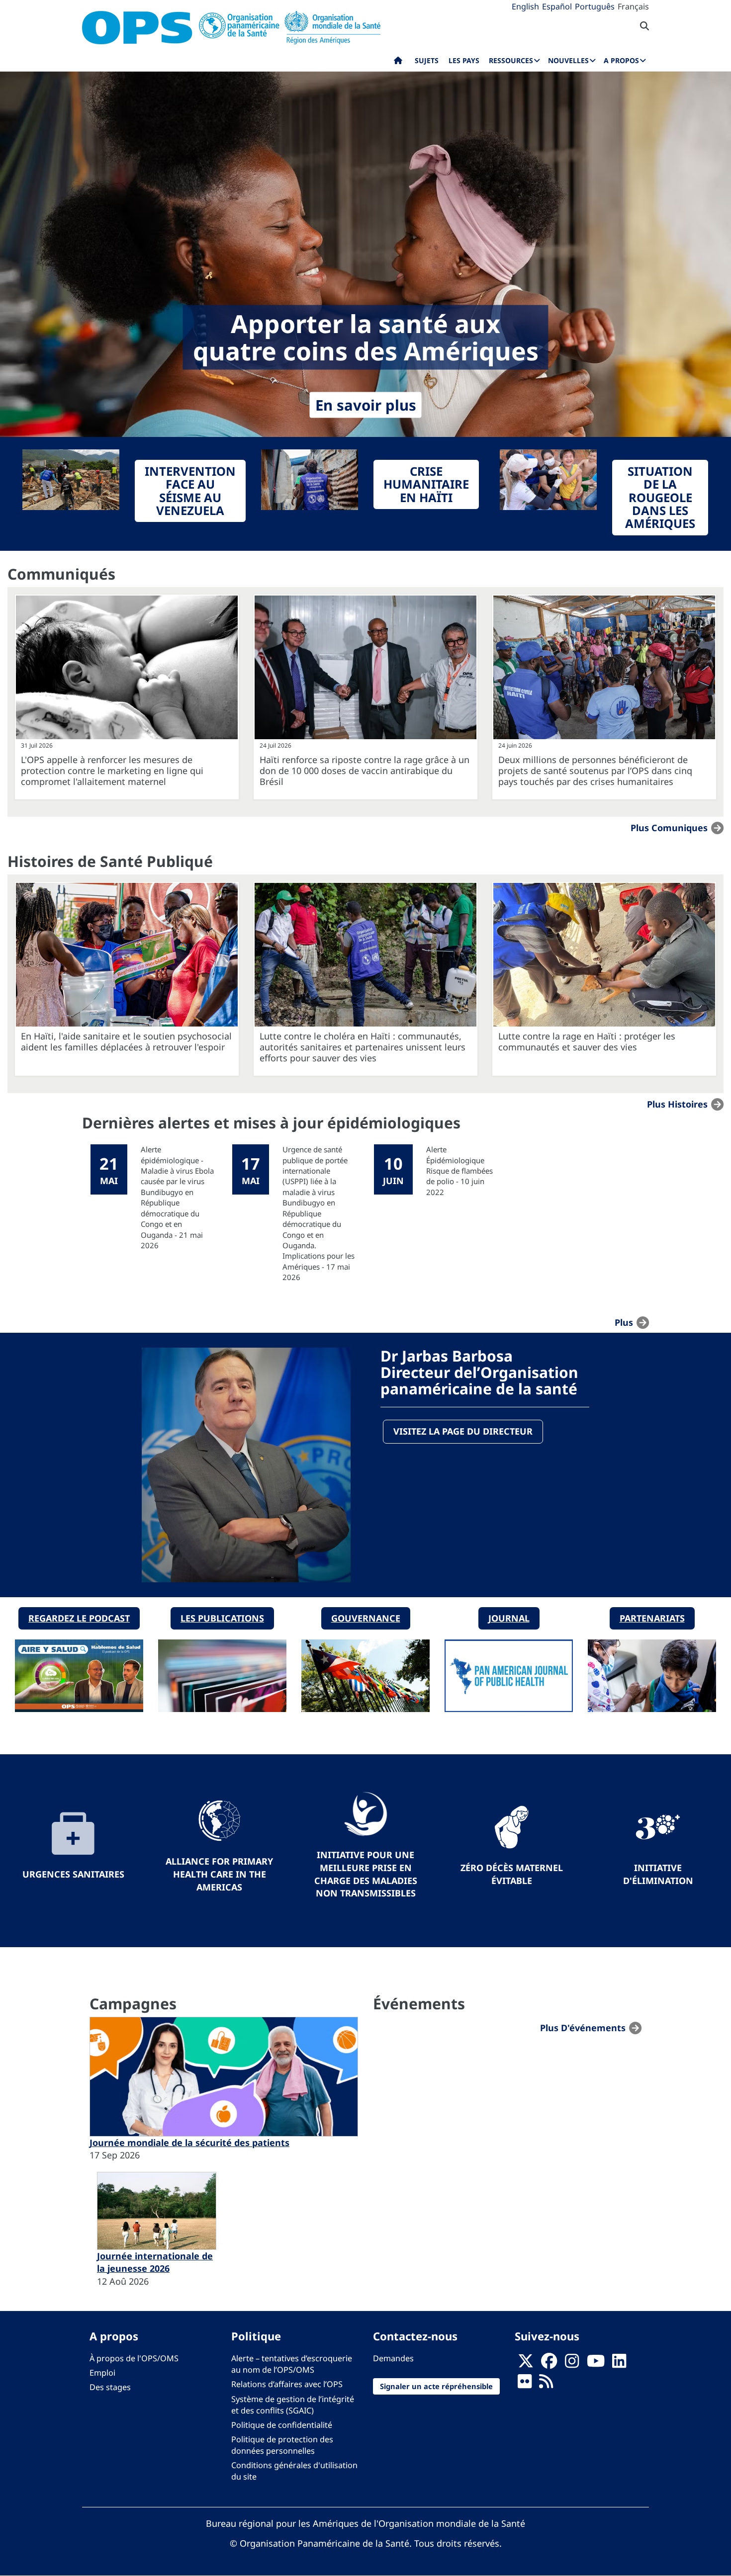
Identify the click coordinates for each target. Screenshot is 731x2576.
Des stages (110, 2387)
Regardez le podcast (79, 1618)
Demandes (393, 2358)
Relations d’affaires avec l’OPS (287, 2384)
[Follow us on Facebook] (549, 2364)
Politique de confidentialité (282, 2425)
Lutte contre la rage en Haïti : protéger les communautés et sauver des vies (587, 1041)
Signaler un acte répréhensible (436, 2386)
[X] (526, 2364)
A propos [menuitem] (621, 60)
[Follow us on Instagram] (572, 2364)
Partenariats (652, 1618)
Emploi (102, 2373)
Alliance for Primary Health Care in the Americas (219, 1874)
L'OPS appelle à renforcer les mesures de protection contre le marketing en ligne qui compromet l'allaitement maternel (112, 771)
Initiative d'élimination (658, 1874)
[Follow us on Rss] (546, 2385)
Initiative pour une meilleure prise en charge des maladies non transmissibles (366, 1874)
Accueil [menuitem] (398, 63)
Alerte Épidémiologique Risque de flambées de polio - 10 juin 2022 (459, 1171)
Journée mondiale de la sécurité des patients (189, 2143)
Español (557, 6)
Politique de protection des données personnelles (282, 2445)
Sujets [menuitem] (427, 60)
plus (624, 1322)
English (525, 6)
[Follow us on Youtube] (596, 2364)
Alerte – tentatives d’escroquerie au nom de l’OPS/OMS (292, 2364)
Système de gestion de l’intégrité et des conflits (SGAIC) (293, 2405)
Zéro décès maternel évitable (512, 1874)
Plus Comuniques (669, 827)
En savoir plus (366, 405)
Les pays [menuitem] (464, 60)
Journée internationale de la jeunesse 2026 (155, 2262)
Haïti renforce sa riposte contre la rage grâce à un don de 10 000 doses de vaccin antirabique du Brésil (365, 771)
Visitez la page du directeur (463, 1431)
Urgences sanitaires (73, 1874)
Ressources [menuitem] (511, 60)
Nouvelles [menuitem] (568, 60)
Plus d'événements (583, 2028)
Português (595, 6)
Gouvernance (366, 1618)
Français (633, 6)
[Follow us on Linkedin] (619, 2364)
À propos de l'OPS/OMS (134, 2358)
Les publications (222, 1618)
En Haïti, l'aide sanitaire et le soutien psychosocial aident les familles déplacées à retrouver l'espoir (126, 1041)
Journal (509, 1618)
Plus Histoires (677, 1104)
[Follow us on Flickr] (525, 2385)
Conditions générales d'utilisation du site (294, 2471)
